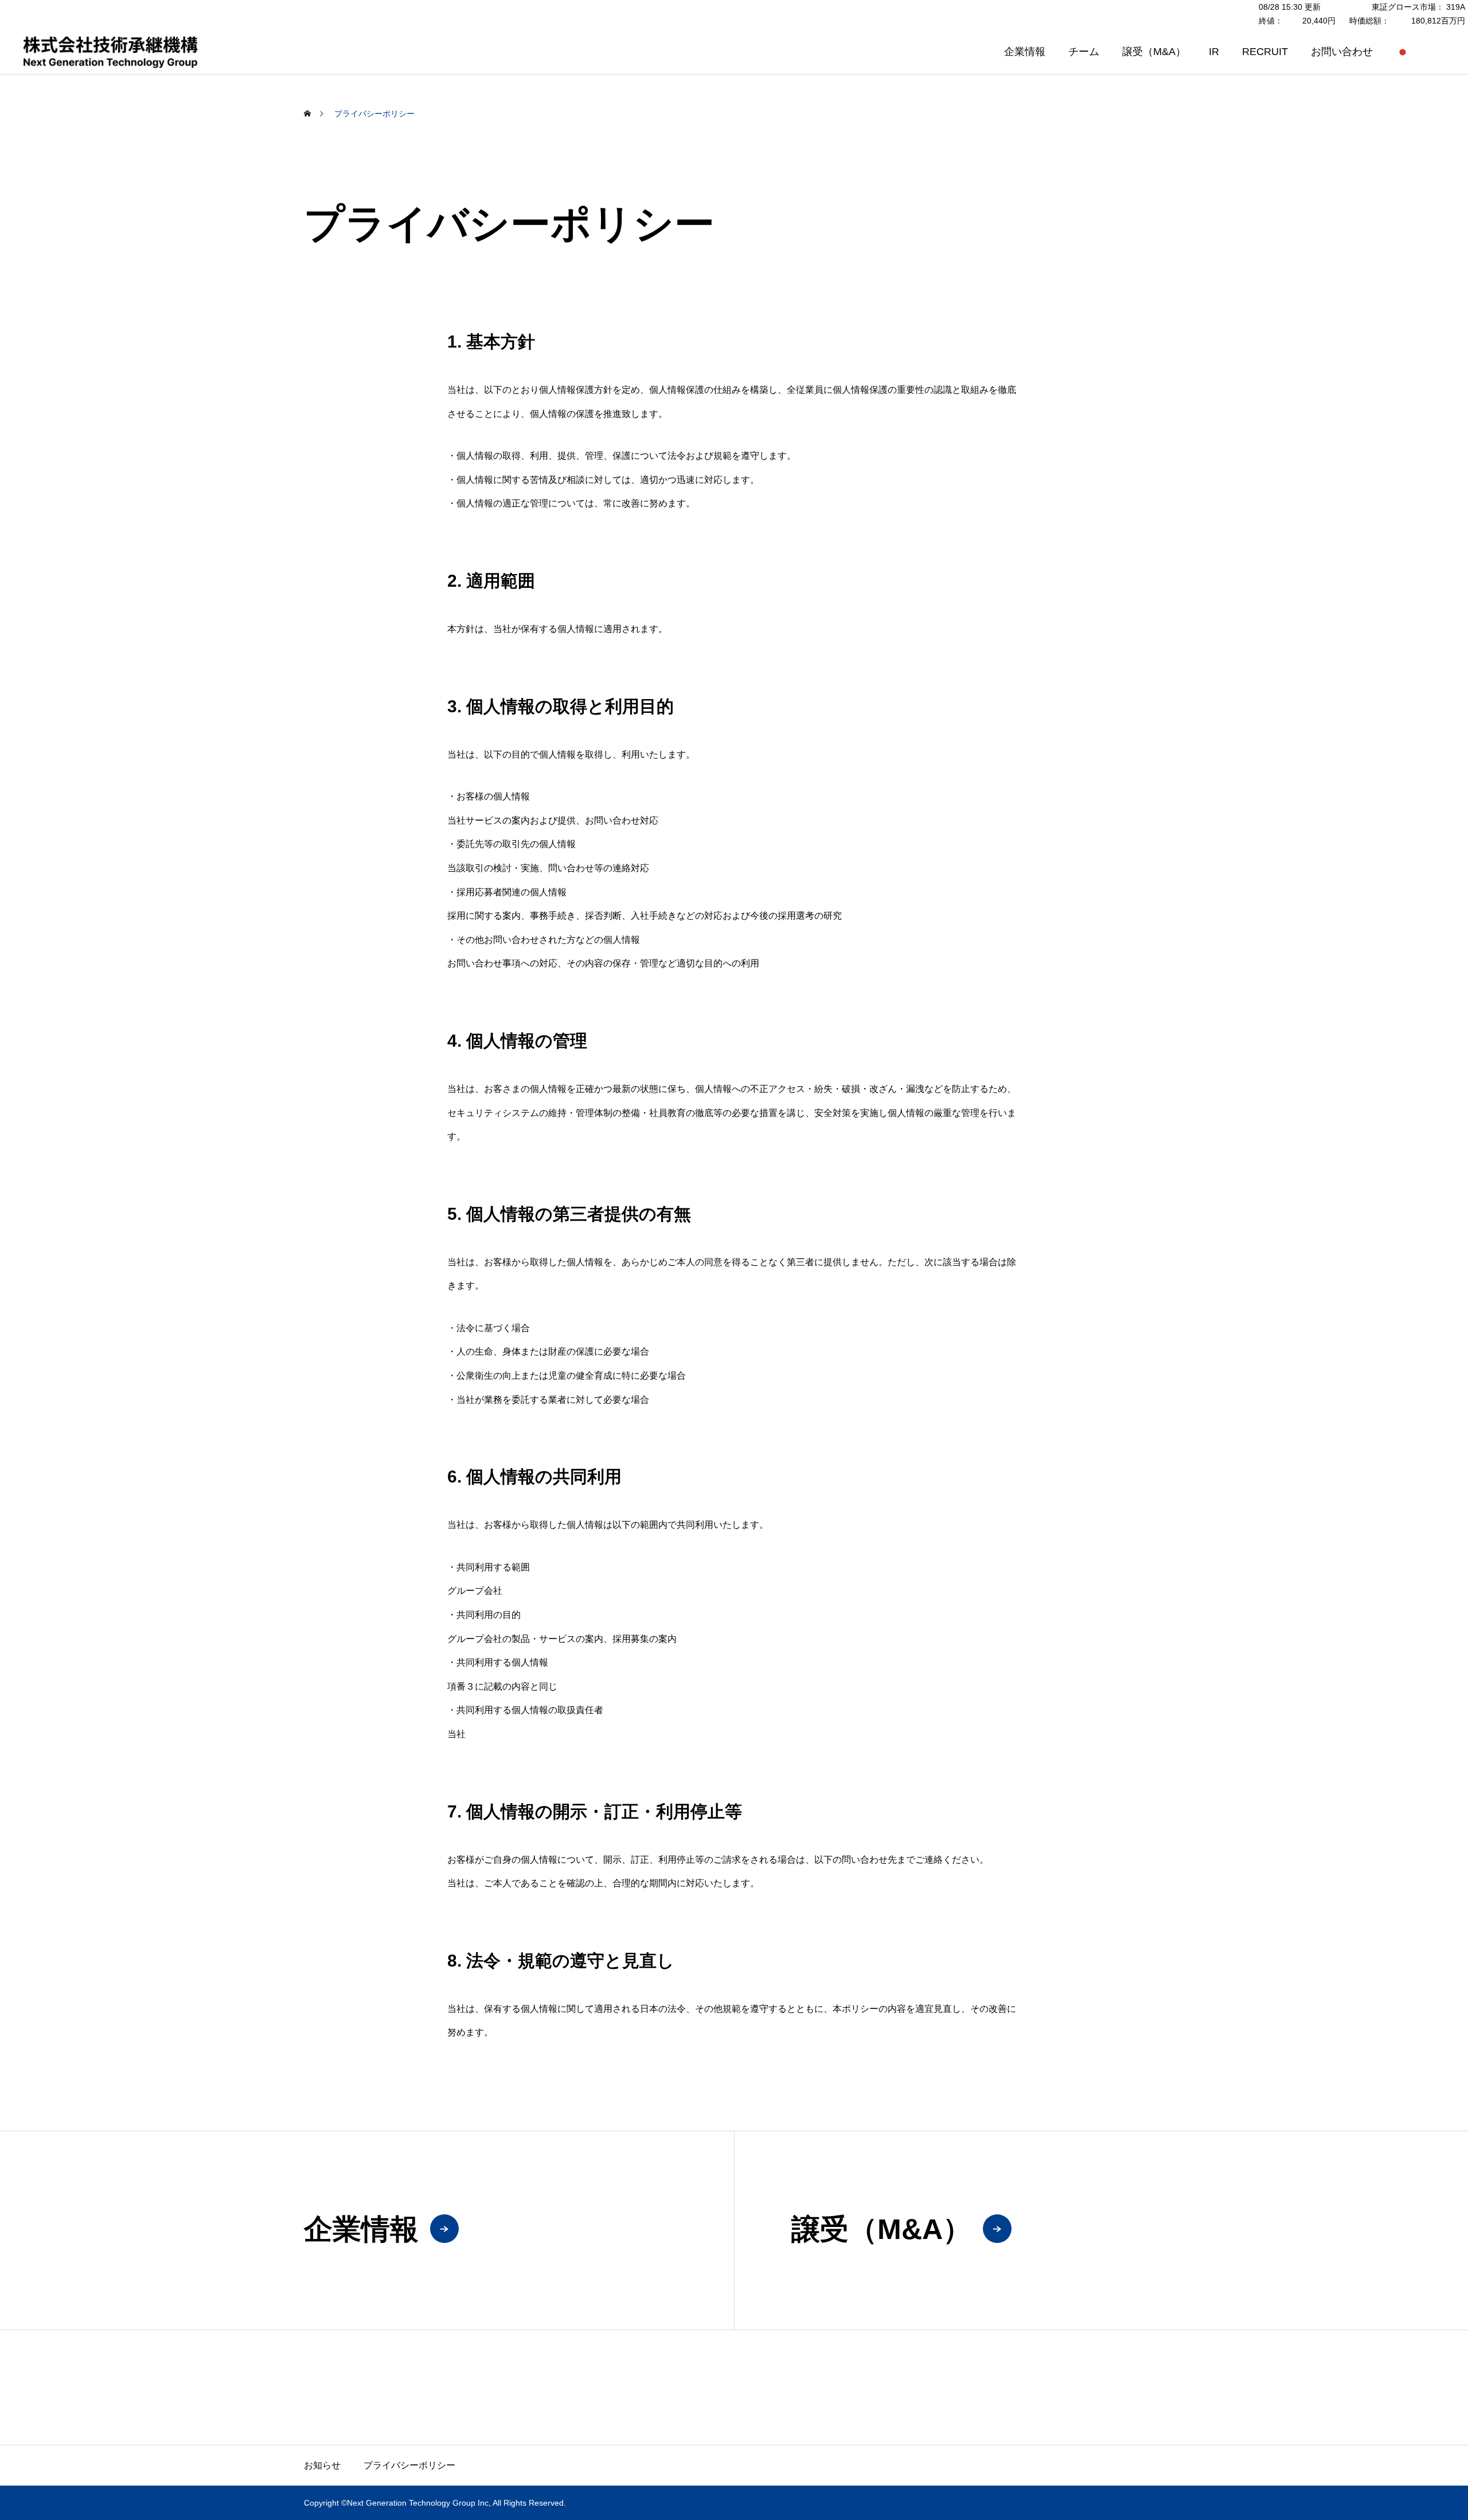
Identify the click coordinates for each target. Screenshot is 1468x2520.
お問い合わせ (1342, 52)
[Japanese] (1403, 52)
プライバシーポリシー (409, 2465)
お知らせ (322, 2465)
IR (1214, 52)
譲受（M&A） (1154, 52)
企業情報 (1025, 52)
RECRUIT (1265, 52)
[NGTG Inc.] (110, 51)
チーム (1084, 52)
